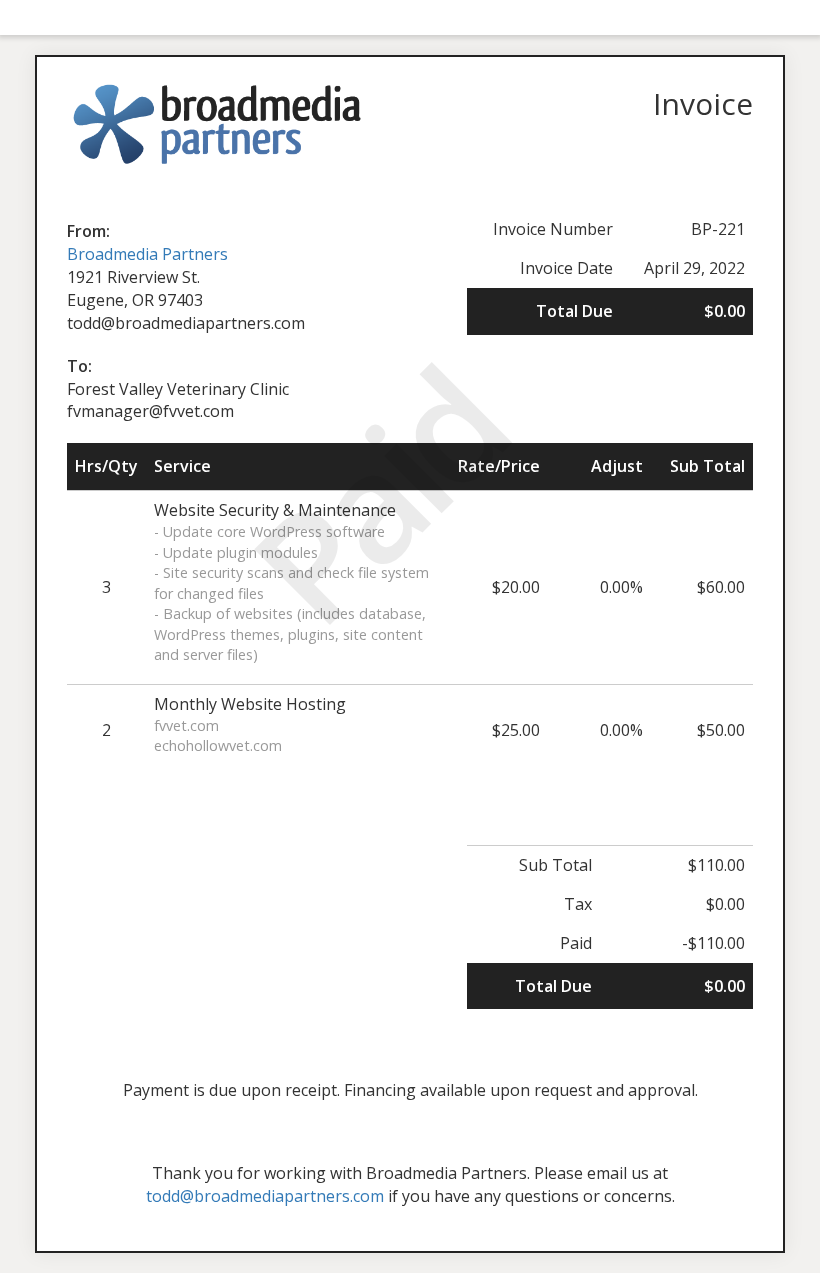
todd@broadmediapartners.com (265, 1196)
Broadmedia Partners (147, 254)
